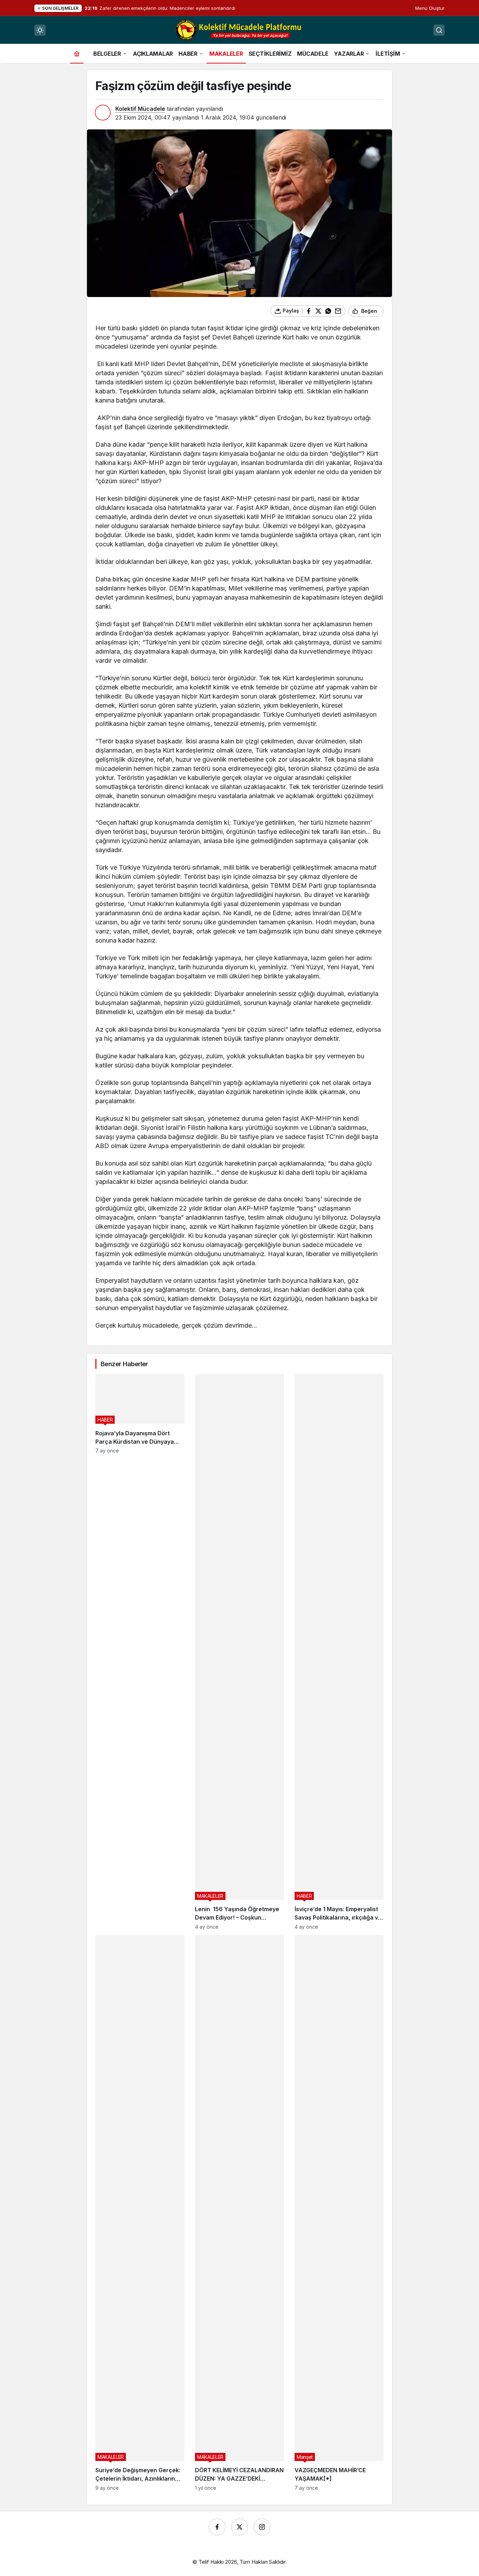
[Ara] (439, 30)
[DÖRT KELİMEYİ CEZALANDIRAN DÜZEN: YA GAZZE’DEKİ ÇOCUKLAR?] (239, 2213)
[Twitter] (239, 2527)
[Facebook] (217, 2527)
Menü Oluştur (430, 8)
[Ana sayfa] (77, 53)
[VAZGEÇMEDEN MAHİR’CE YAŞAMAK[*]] (339, 2213)
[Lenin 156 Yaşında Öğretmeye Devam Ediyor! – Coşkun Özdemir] (239, 1652)
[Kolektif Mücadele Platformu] (239, 29)
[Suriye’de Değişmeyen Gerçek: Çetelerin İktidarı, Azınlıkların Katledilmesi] (140, 2213)
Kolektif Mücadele (140, 109)
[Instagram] (262, 2527)
